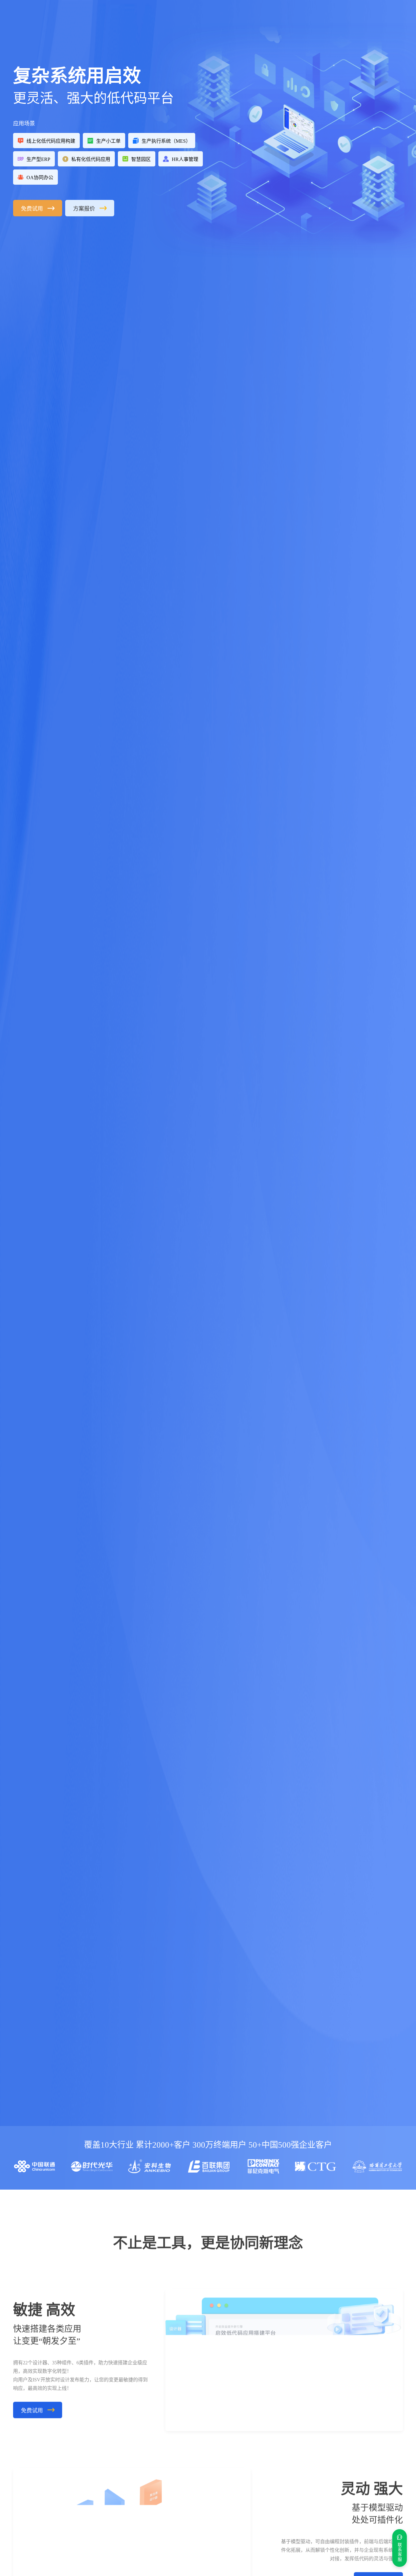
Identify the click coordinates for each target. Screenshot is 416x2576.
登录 (354, 18)
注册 (377, 18)
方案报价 (84, 209)
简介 (209, 19)
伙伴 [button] (156, 18)
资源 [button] (183, 18)
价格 (134, 19)
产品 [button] (108, 18)
